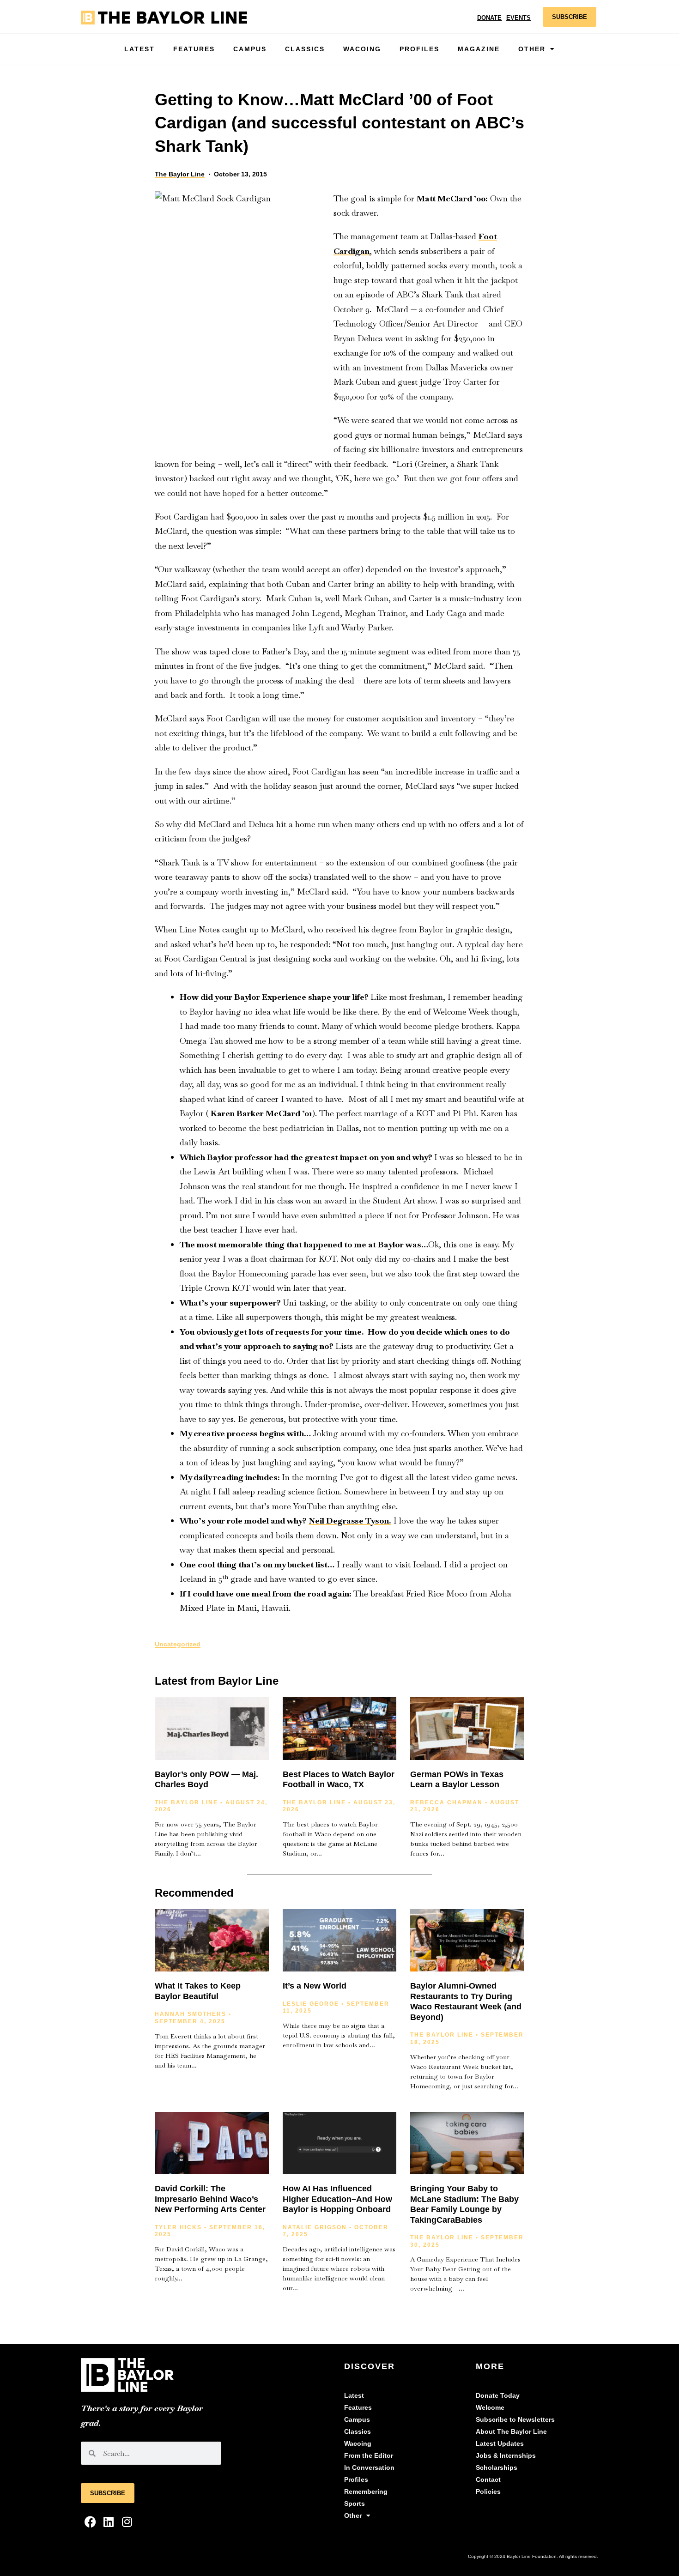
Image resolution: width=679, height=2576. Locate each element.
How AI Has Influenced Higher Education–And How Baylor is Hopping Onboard (337, 2199)
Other (353, 2516)
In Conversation (369, 2468)
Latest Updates (500, 2444)
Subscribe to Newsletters (515, 2420)
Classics (305, 49)
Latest (139, 49)
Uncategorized (178, 1644)
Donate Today (498, 2396)
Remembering (366, 2492)
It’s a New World (315, 1986)
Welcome (490, 2408)
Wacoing (362, 49)
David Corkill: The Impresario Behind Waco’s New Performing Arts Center (210, 2199)
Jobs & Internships (506, 2456)
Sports (355, 2504)
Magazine (479, 49)
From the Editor (369, 2456)
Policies (488, 2492)
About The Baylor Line (511, 2432)
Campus (250, 49)
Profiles (419, 49)
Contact (488, 2480)
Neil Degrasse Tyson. (350, 1521)
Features (194, 49)
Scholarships (497, 2468)
